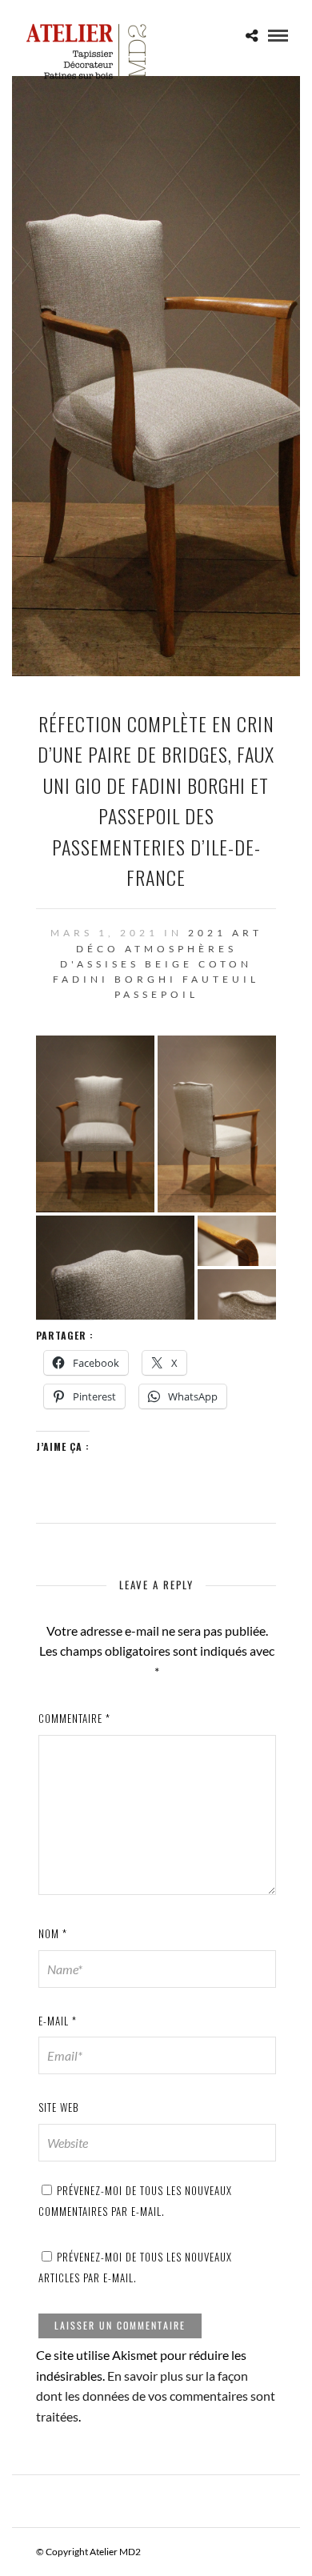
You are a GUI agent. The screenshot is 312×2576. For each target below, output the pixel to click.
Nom (53, 1933)
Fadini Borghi (115, 979)
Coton (225, 964)
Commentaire (74, 1718)
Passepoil (156, 994)
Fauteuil (221, 979)
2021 (207, 933)
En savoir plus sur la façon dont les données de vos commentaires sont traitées (156, 2396)
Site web (59, 2107)
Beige (169, 964)
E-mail (58, 2021)
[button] (95, 1124)
